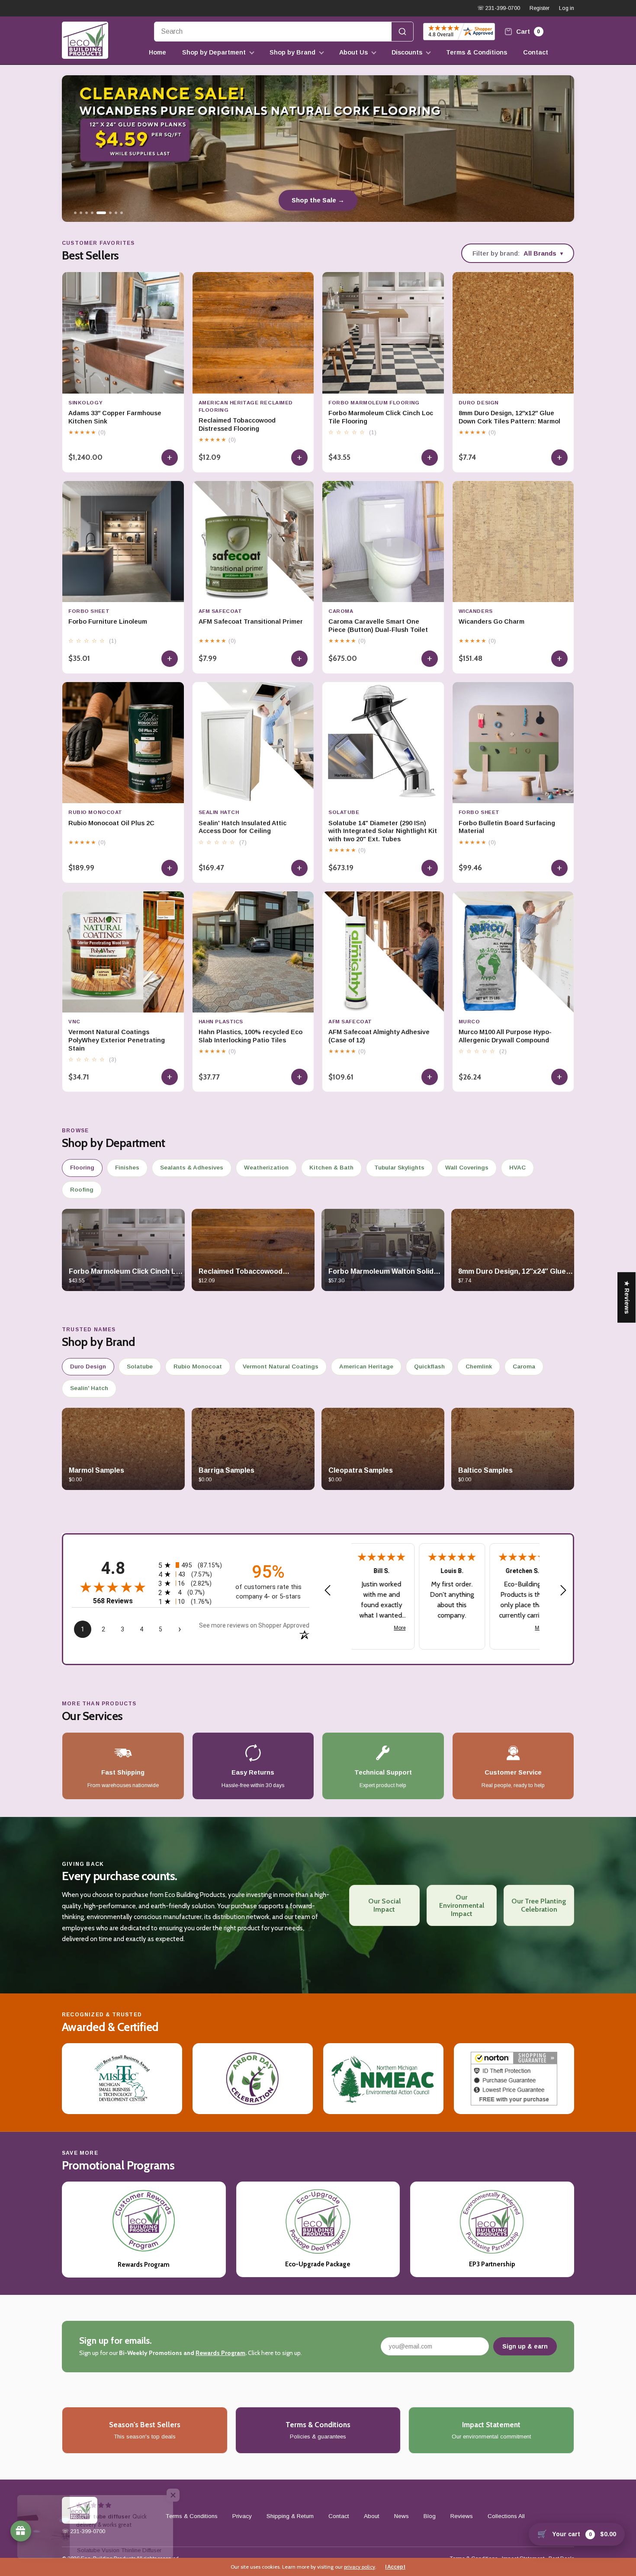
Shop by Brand (292, 52)
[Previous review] (328, 1591)
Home (157, 52)
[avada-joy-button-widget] (21, 2531)
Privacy (242, 2516)
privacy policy (360, 2567)
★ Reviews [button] (627, 1297)
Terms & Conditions (477, 52)
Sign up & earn (525, 2346)
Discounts (407, 52)
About (372, 2516)
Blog (430, 2516)
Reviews (462, 2516)
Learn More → (318, 200)
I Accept (395, 2567)
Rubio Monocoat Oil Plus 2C (111, 823)
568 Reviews (113, 1601)
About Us (353, 52)
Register (540, 8)
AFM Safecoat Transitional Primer (251, 622)
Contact (536, 52)
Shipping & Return (290, 2516)
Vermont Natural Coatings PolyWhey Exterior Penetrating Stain (117, 1040)
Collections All (506, 2516)
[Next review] (563, 1591)
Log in (567, 8)
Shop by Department (214, 52)
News (402, 2516)
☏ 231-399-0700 (499, 8)
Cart (527, 31)
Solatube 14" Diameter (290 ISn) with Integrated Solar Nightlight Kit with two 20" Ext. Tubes (383, 831)
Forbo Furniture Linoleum (108, 622)
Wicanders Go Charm (491, 622)
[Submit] (402, 32)
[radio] (191, 1565)
